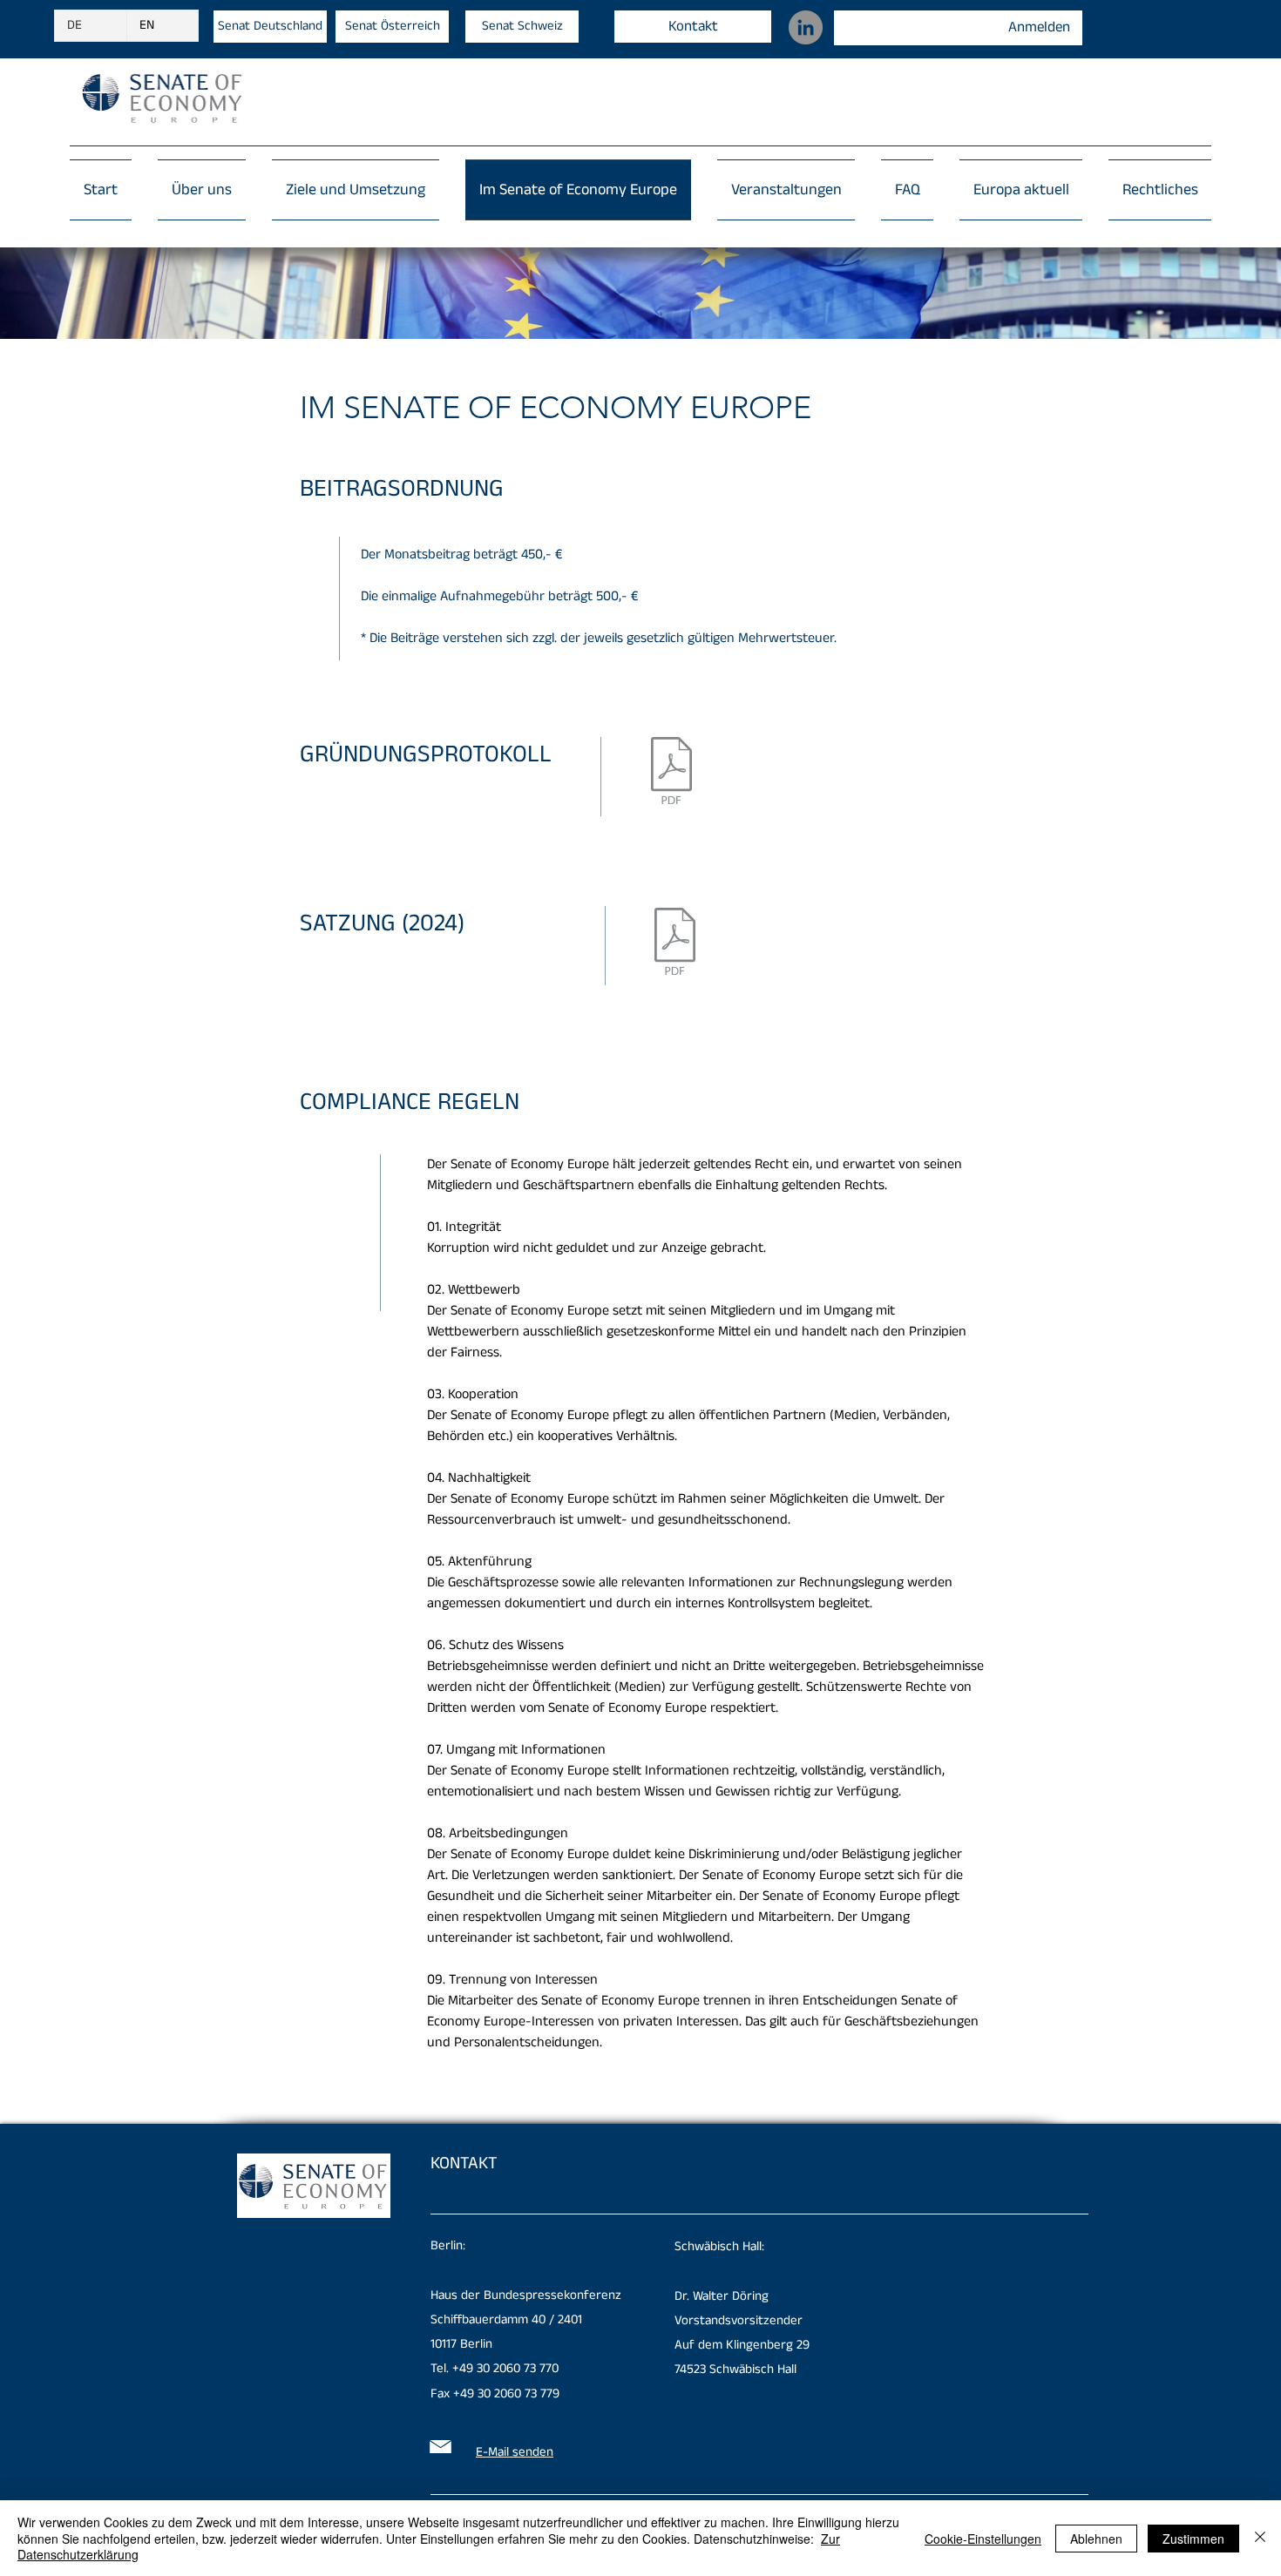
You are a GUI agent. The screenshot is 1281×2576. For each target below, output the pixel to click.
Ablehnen (1096, 2539)
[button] (1153, 190)
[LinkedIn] (806, 27)
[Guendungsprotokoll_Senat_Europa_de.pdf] (671, 773)
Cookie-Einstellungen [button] (983, 2539)
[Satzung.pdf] (675, 943)
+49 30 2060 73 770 (505, 2368)
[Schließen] (1260, 2538)
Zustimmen (1193, 2539)
